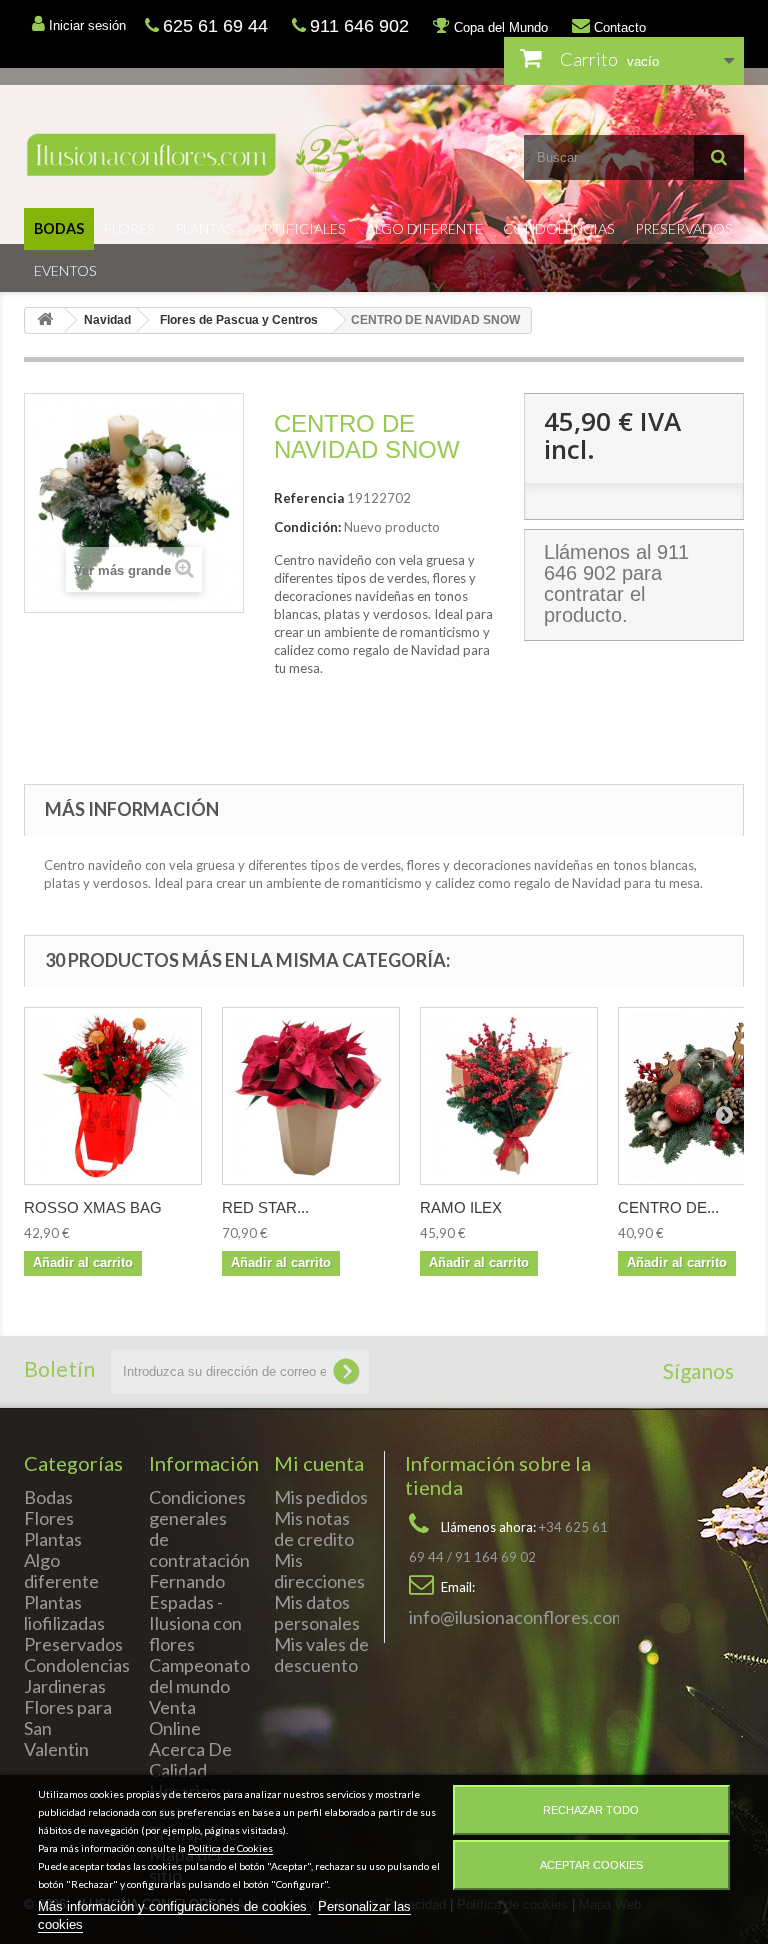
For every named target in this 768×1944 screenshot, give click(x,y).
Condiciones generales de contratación (199, 1528)
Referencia (309, 498)
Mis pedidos (321, 1497)
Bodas (59, 228)
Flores (129, 228)
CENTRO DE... (668, 1207)
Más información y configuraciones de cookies (174, 1906)
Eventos (65, 270)
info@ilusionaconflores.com (517, 1617)
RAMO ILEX (461, 1207)
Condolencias (559, 228)
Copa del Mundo (499, 27)
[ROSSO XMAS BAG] (113, 1096)
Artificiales (300, 228)
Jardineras (65, 1686)
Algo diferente (424, 228)
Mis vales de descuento (321, 1654)
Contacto (618, 27)
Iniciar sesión (85, 25)
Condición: (307, 527)
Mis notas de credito (314, 1528)
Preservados (684, 228)
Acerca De (190, 1749)
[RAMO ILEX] (509, 1096)
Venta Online (175, 1717)
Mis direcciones (319, 1570)
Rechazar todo (591, 1810)
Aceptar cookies (591, 1865)
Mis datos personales (317, 1612)
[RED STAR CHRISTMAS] (311, 1096)
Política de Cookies (230, 1848)
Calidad (178, 1770)
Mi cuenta (319, 1463)
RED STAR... (265, 1207)
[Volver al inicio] (45, 320)
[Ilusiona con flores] (196, 154)
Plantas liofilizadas (64, 1612)
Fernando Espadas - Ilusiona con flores (195, 1612)
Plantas (204, 228)
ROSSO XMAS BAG (93, 1207)
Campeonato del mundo (199, 1675)
